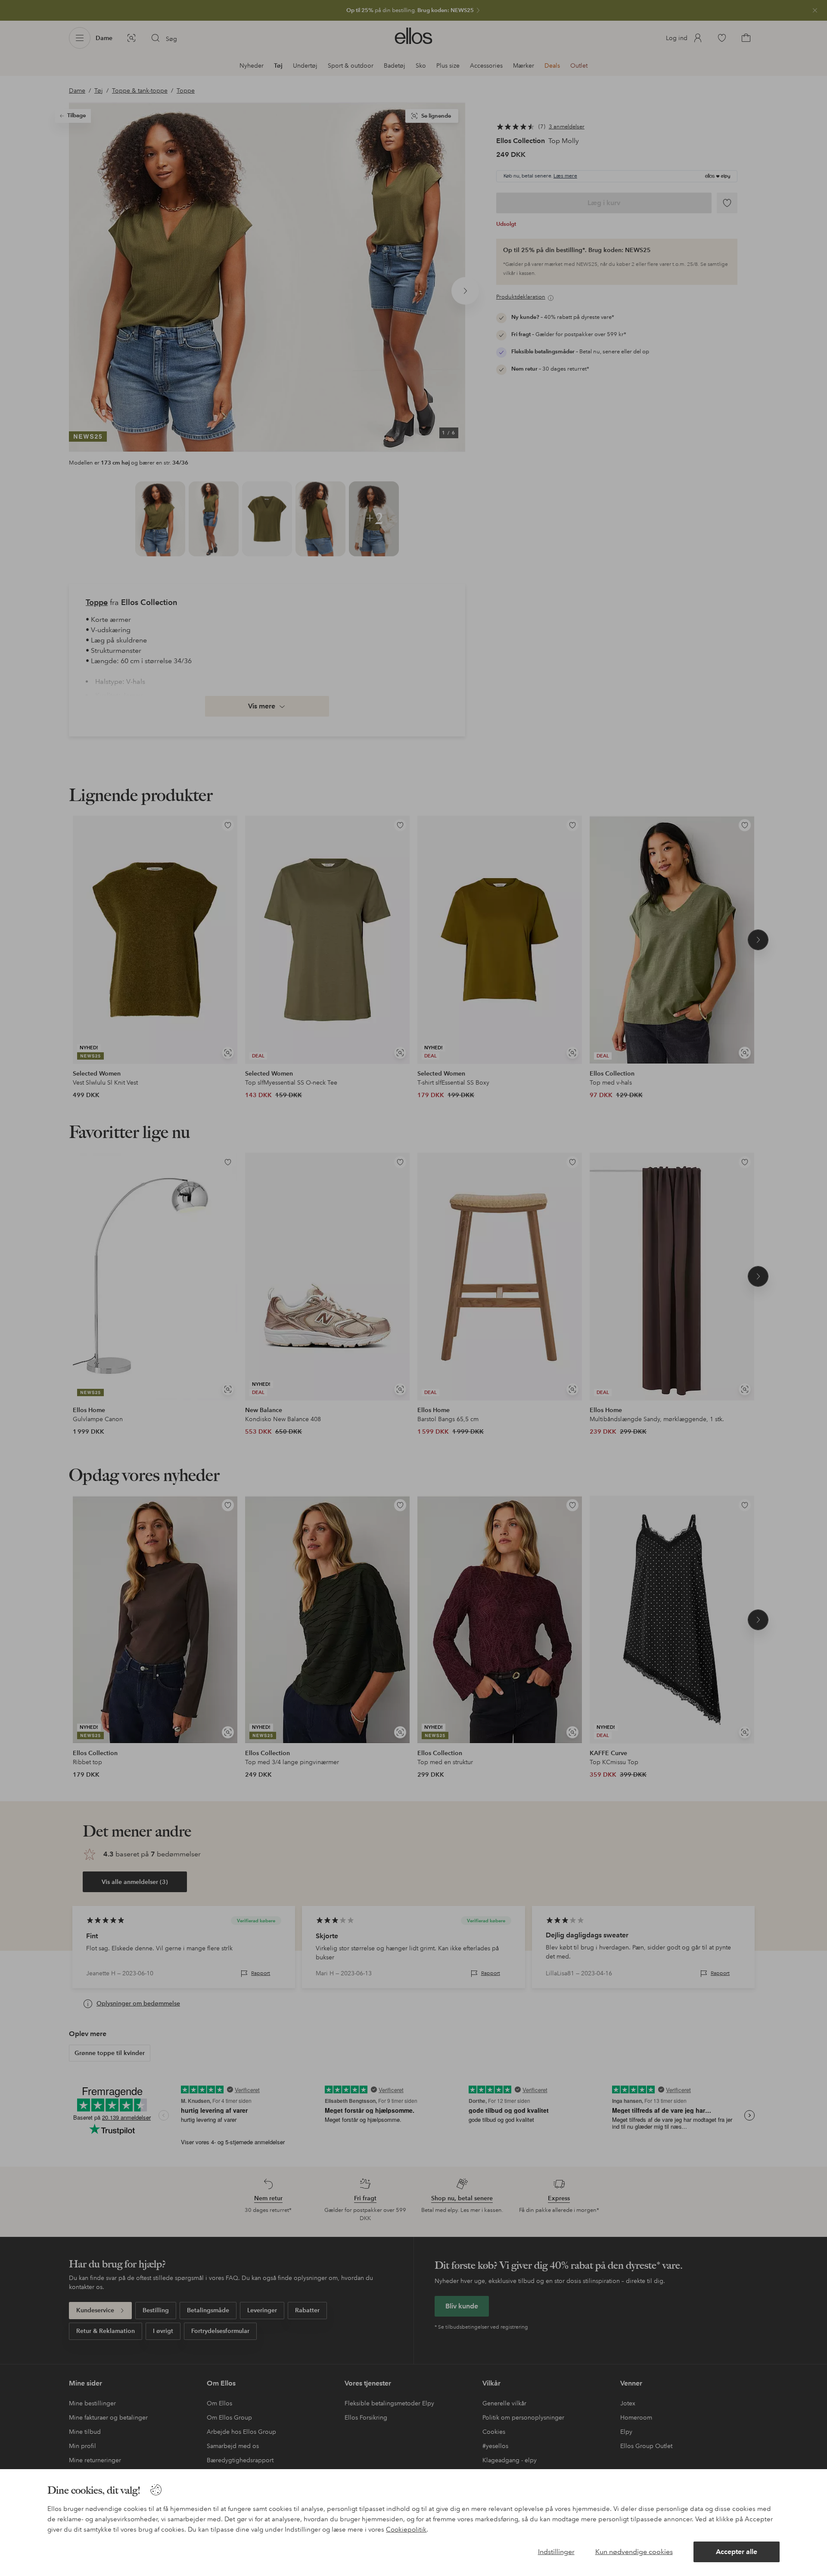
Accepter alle (737, 2552)
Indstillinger (556, 2552)
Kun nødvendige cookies (634, 2552)
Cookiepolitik (406, 2529)
